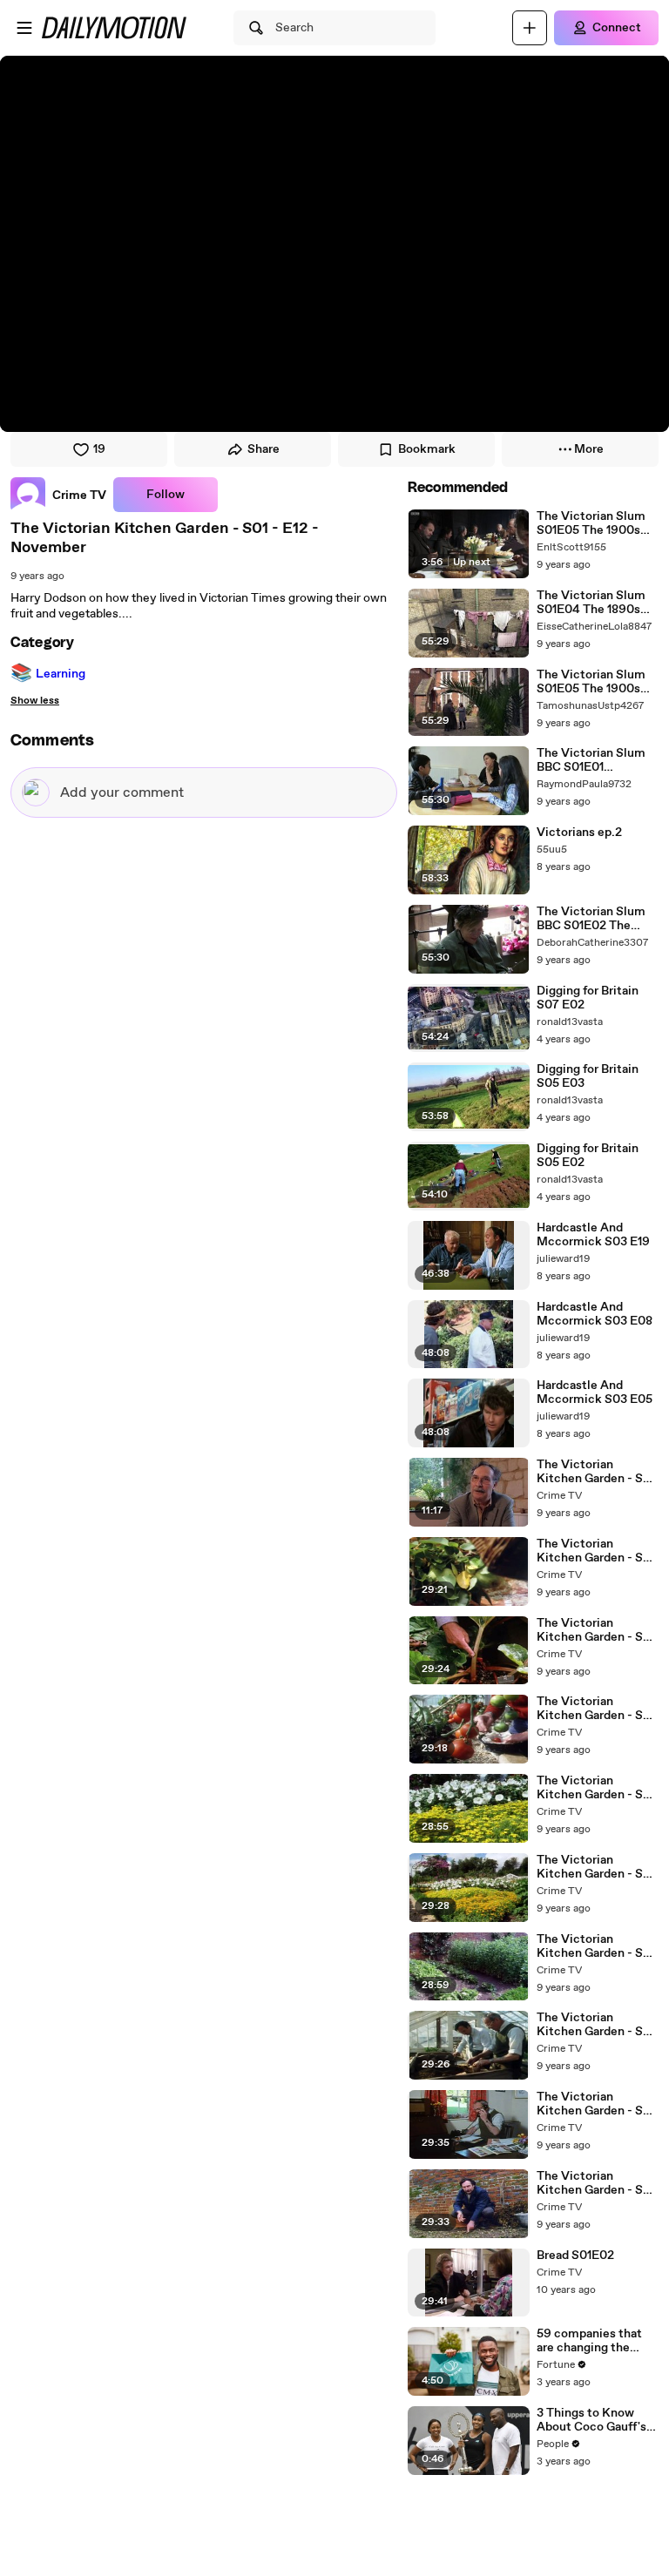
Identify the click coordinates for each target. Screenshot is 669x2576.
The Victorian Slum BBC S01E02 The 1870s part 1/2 (591, 919)
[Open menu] (24, 28)
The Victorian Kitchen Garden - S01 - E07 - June (596, 1946)
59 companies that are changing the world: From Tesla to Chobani (594, 2341)
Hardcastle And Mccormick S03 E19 (593, 1235)
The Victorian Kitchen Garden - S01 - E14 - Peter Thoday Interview (596, 1472)
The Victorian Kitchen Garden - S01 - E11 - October (596, 1551)
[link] (58, 495)
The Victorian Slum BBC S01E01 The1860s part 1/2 (591, 760)
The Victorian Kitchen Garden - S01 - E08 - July (596, 1788)
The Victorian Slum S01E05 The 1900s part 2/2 (591, 523)
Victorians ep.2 (579, 833)
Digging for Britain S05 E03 (588, 1076)
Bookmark (427, 449)
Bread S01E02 (575, 2256)
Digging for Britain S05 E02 (588, 1156)
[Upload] (530, 28)
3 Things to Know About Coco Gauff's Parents (591, 2420)
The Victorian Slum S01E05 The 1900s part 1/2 (591, 682)
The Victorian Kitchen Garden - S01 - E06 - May (596, 2025)
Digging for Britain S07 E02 (588, 998)
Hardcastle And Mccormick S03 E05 (595, 1393)
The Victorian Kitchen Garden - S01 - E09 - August (596, 1867)
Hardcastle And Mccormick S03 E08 (595, 1314)
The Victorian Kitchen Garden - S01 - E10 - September (596, 1709)
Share (264, 449)
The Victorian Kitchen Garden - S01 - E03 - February (596, 2183)
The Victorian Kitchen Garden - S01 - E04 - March (596, 2104)
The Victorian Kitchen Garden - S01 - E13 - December (596, 1630)
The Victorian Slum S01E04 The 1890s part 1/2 (591, 603)
